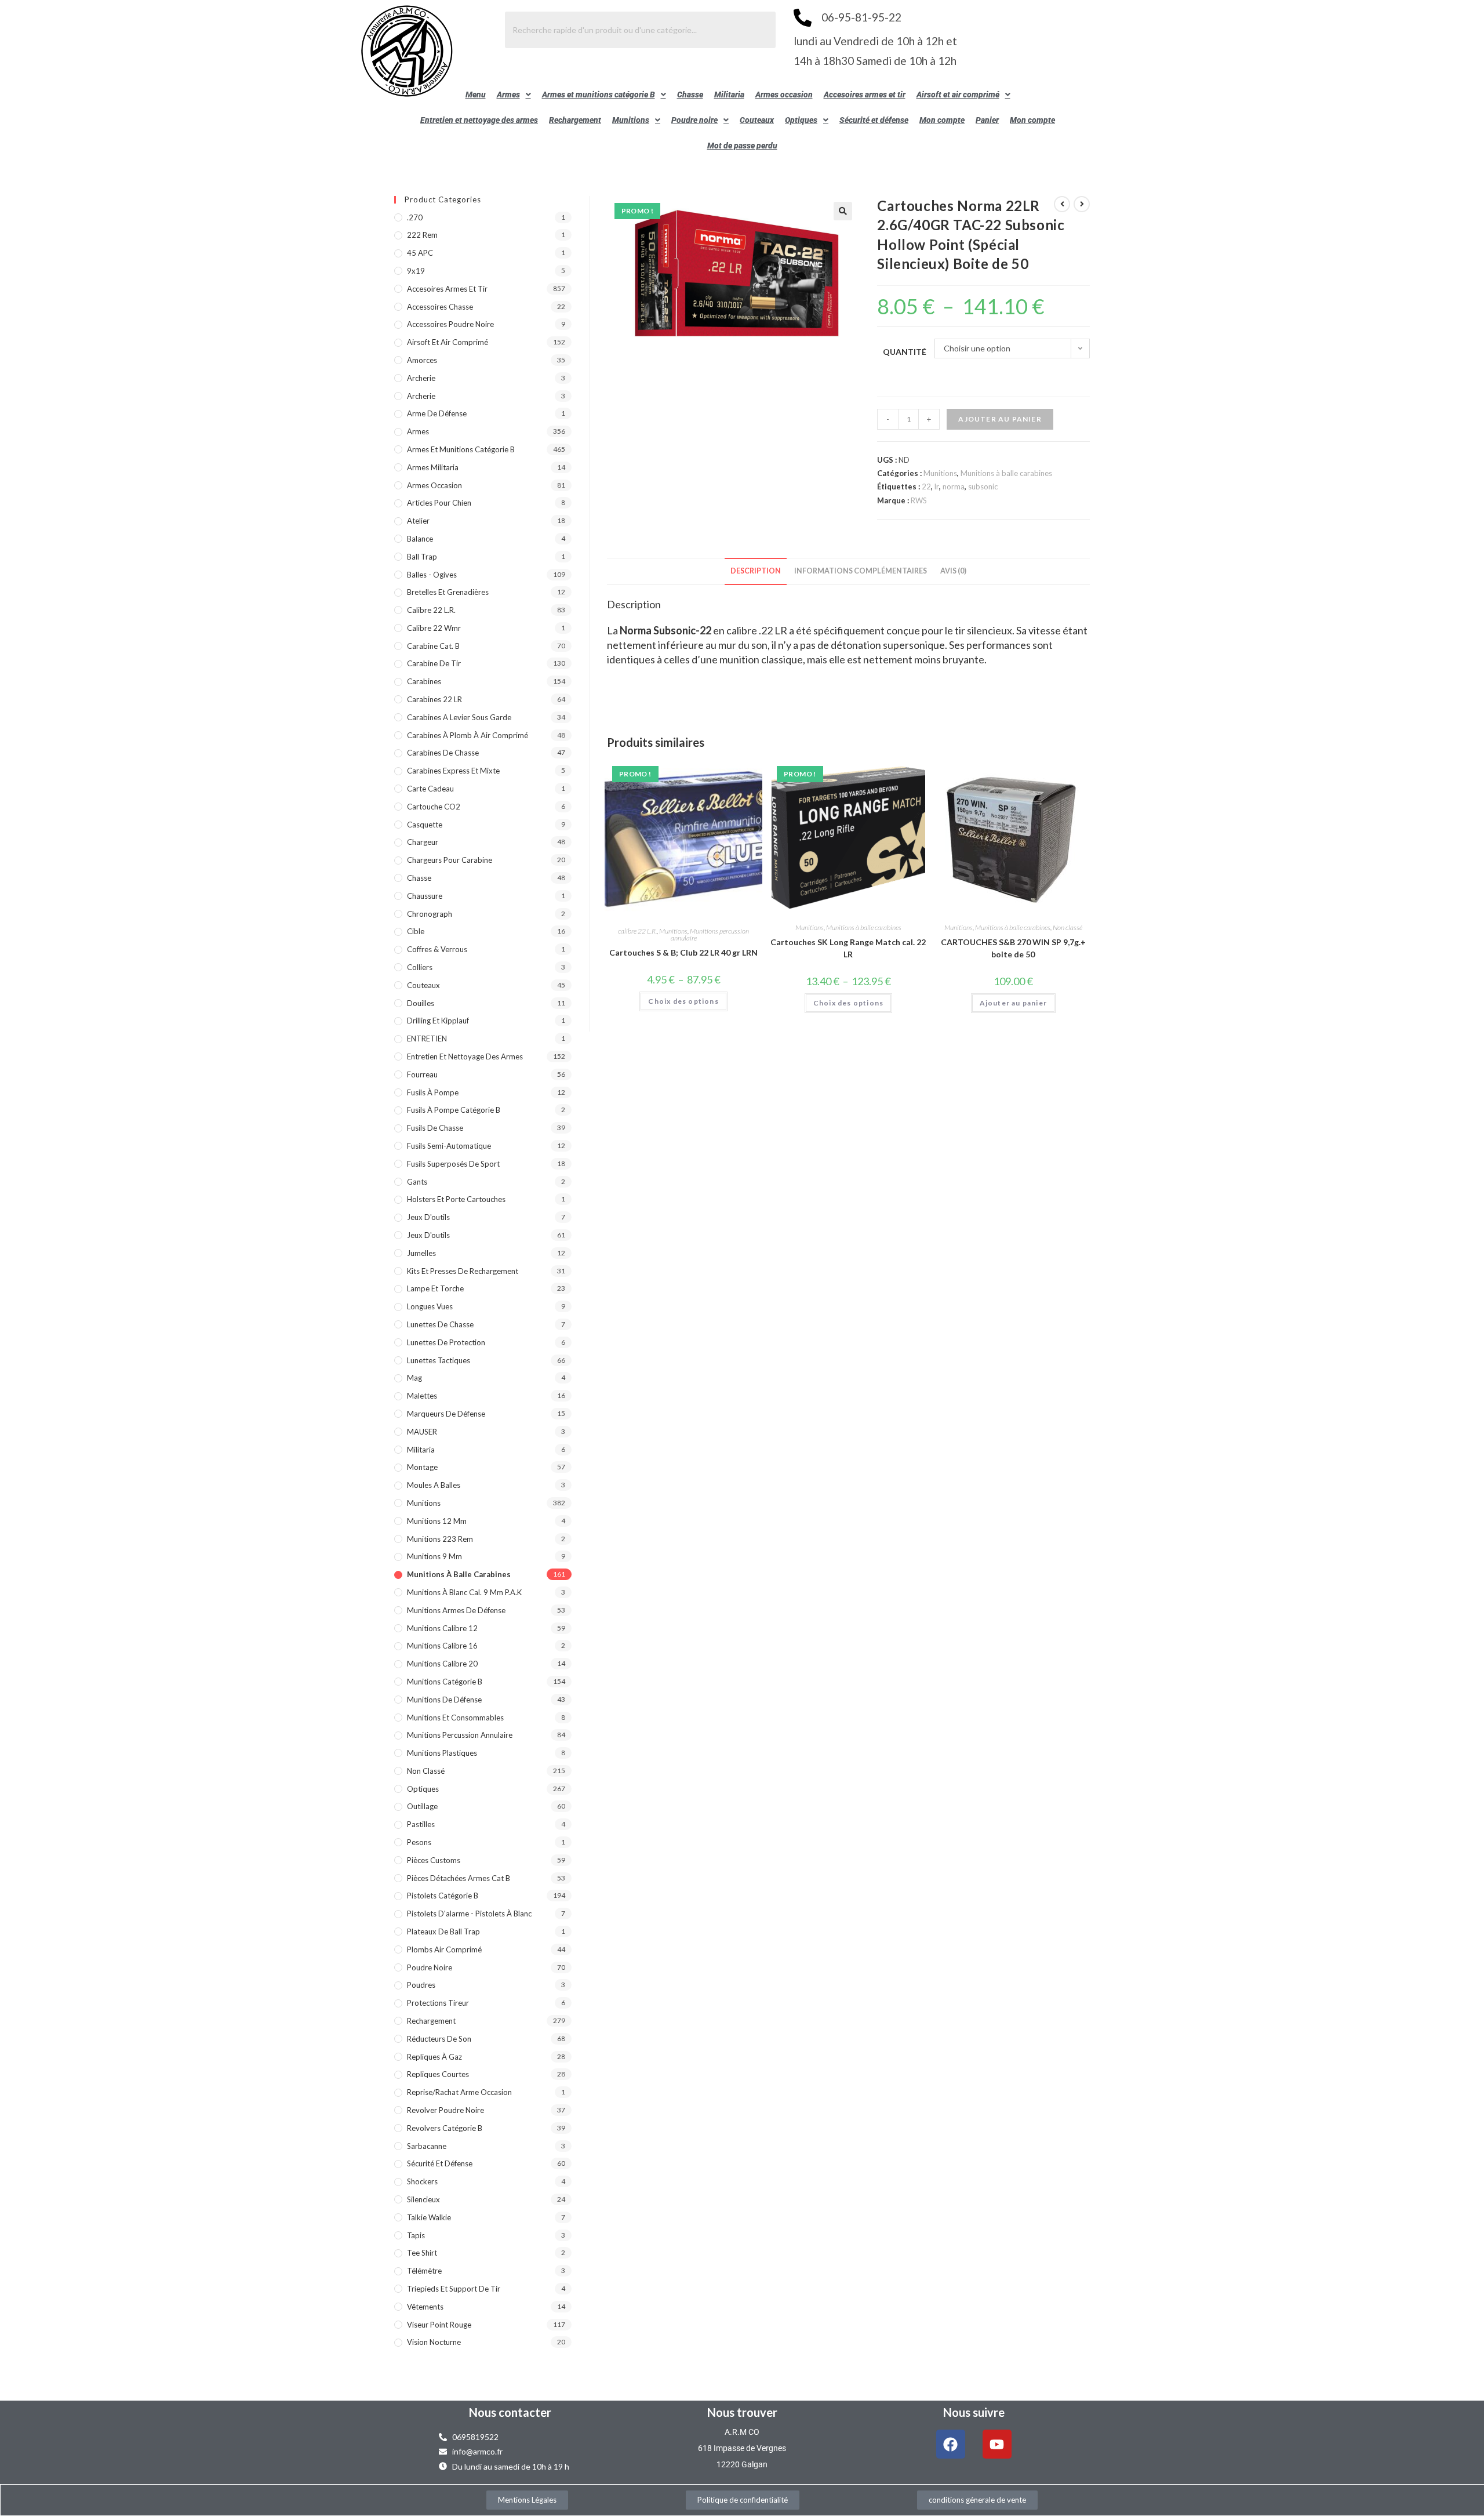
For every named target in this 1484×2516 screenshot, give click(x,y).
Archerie (421, 378)
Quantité (905, 352)
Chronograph (430, 914)
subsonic (983, 487)
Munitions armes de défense (456, 1610)
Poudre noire (694, 120)
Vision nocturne (434, 2342)
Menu (476, 95)
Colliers (420, 967)
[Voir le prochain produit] (1082, 204)
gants (417, 1182)
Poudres (421, 1985)
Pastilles (421, 1824)
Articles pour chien (439, 503)
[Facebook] (951, 2444)
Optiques (801, 120)
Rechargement (575, 120)
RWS (919, 500)
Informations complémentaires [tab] (861, 571)
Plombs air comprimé (444, 1949)
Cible (416, 931)
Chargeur (423, 842)
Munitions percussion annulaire (710, 934)
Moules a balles (434, 1485)
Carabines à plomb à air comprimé (468, 735)
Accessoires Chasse (440, 307)
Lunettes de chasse (440, 1324)
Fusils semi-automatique (449, 1146)
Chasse (690, 95)
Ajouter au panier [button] (1013, 1003)
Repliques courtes (438, 2074)
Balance (420, 539)
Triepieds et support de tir (454, 2289)
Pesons (419, 1842)
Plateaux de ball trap (443, 1932)
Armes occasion (784, 95)
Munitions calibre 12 (442, 1628)
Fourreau (422, 1074)
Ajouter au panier (1000, 419)
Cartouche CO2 (434, 807)
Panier (987, 120)
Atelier (418, 521)
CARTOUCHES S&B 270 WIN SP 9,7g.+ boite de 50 (1013, 948)
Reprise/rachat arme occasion (459, 2092)
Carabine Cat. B (433, 646)
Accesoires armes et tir (865, 95)
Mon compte (942, 120)
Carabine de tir (434, 663)
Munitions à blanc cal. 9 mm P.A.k (464, 1592)
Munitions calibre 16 (442, 1646)
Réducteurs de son (439, 2039)
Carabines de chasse (443, 753)
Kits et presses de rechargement (463, 1271)
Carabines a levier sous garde (459, 717)
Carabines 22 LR (434, 699)
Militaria (729, 95)
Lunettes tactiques (439, 1360)
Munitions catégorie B (445, 1682)
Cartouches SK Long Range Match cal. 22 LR (848, 948)
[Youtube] (997, 2444)
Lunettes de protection (446, 1342)
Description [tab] (756, 571)
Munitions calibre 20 (442, 1664)
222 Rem (422, 235)
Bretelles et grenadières (448, 592)
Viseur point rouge (439, 2325)
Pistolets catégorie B (443, 1896)
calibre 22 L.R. (637, 931)
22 (926, 487)
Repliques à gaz (434, 2057)
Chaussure (425, 896)
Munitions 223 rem (440, 1539)
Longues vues (430, 1306)
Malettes (422, 1396)
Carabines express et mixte (453, 771)
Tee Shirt (422, 2253)
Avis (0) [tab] (953, 571)
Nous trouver (742, 2412)
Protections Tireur (438, 2003)
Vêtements (425, 2307)
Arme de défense (437, 413)
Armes (508, 95)
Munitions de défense (444, 1700)
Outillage (422, 1806)
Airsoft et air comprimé (958, 95)
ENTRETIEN (427, 1039)
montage (422, 1467)
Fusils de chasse (435, 1128)
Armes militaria (433, 467)
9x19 (416, 271)
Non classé (1067, 927)
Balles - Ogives (432, 575)
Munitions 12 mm (437, 1521)
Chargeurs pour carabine (450, 860)
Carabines (424, 681)
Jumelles (421, 1253)
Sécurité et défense (874, 120)
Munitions (631, 120)
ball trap (422, 557)
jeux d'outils (428, 1217)
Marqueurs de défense (446, 1414)
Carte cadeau (430, 789)
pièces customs (434, 1860)
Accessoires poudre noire (450, 324)
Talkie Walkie (429, 2217)
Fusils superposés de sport (453, 1164)
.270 (415, 217)
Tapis (416, 2235)
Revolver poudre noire (445, 2110)
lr (937, 487)
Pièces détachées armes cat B (459, 1878)
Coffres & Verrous (437, 949)
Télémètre (424, 2271)
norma (954, 487)
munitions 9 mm (434, 1556)
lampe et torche (435, 1288)
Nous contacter (510, 2412)
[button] (514, 95)
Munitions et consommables (455, 1718)
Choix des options (683, 1001)
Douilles (421, 1003)
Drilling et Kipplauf (438, 1021)
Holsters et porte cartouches (456, 1199)
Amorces (422, 360)
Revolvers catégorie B (445, 2128)
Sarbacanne (427, 2146)
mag (414, 1378)
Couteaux (757, 120)
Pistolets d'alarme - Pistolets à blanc (469, 1914)
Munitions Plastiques (442, 1753)
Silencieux (423, 2199)
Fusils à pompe (433, 1092)
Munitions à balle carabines (1006, 473)
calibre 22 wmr (434, 628)
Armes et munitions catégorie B (599, 95)
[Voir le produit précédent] (1062, 204)
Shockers (422, 2181)
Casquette (425, 825)
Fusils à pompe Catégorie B (454, 1110)
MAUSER (422, 1432)
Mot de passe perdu (742, 146)
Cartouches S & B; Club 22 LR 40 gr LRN (683, 952)
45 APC (420, 253)
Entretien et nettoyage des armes (479, 120)
